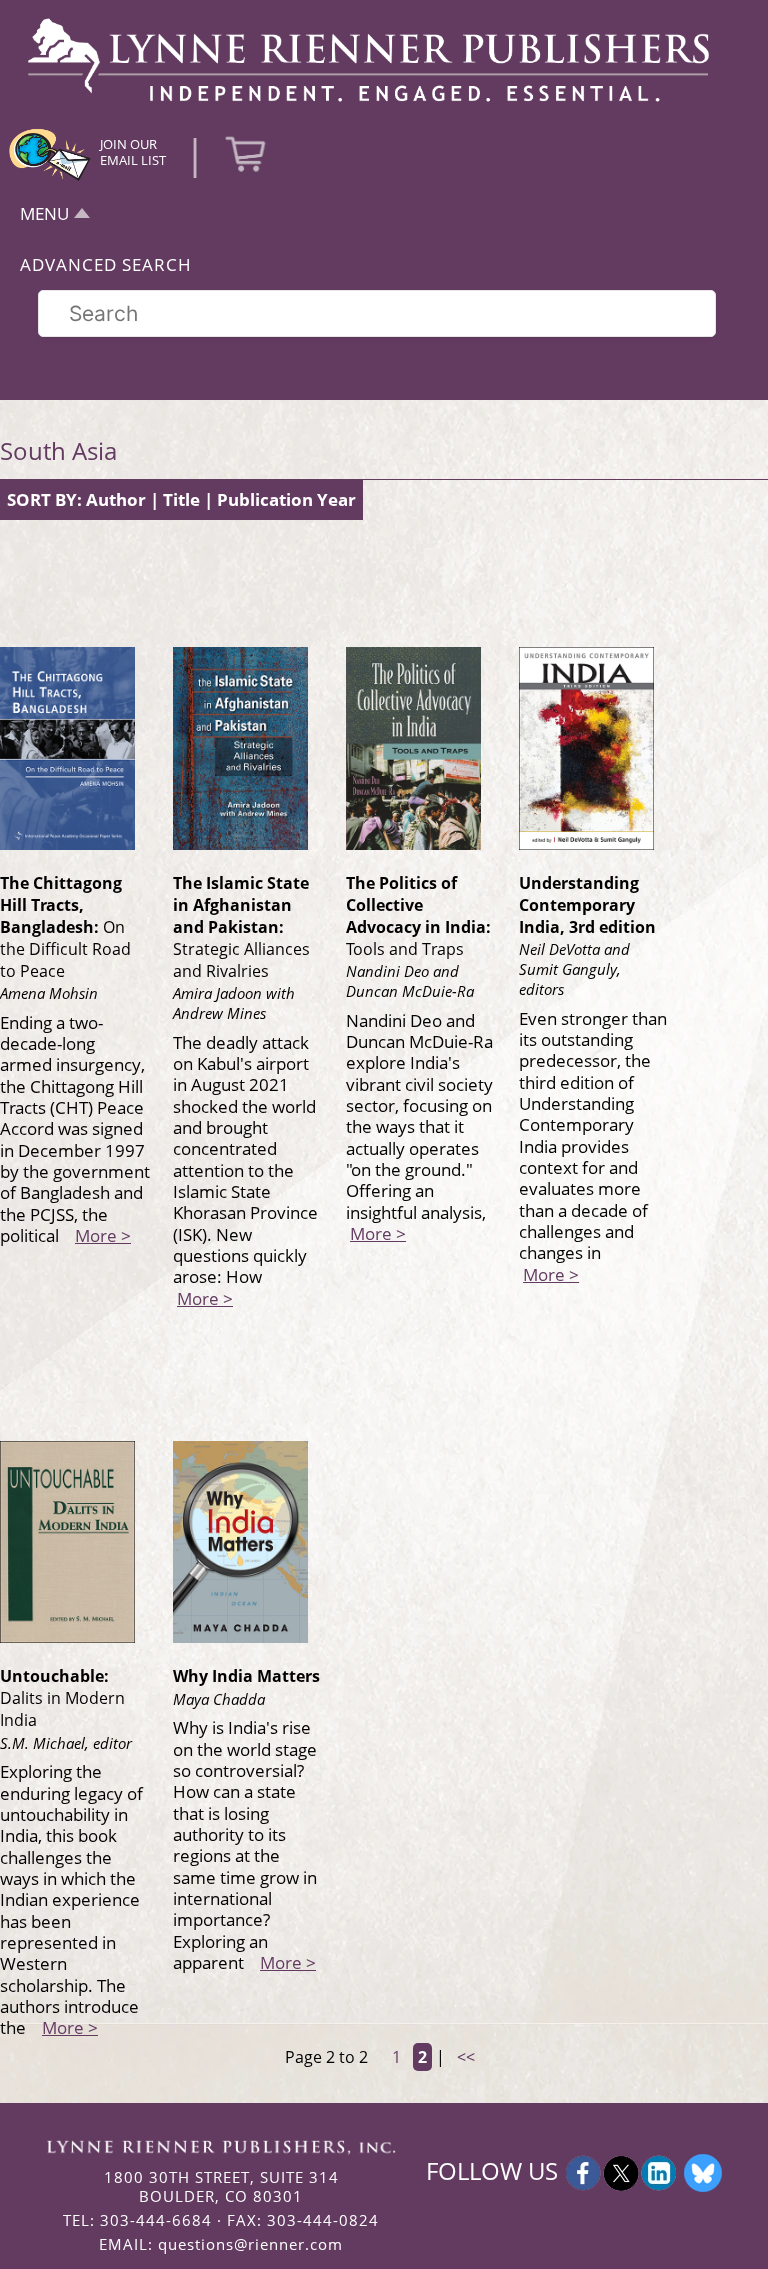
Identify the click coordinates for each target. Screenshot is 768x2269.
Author (116, 499)
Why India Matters (246, 1676)
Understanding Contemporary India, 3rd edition (587, 905)
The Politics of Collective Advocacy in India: (418, 916)
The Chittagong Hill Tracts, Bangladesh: (65, 927)
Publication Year (286, 499)
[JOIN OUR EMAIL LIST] (50, 178)
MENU (44, 213)
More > (103, 1235)
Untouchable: (62, 1698)
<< (466, 2057)
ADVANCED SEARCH (106, 264)
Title (181, 499)
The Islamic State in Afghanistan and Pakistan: (241, 927)
